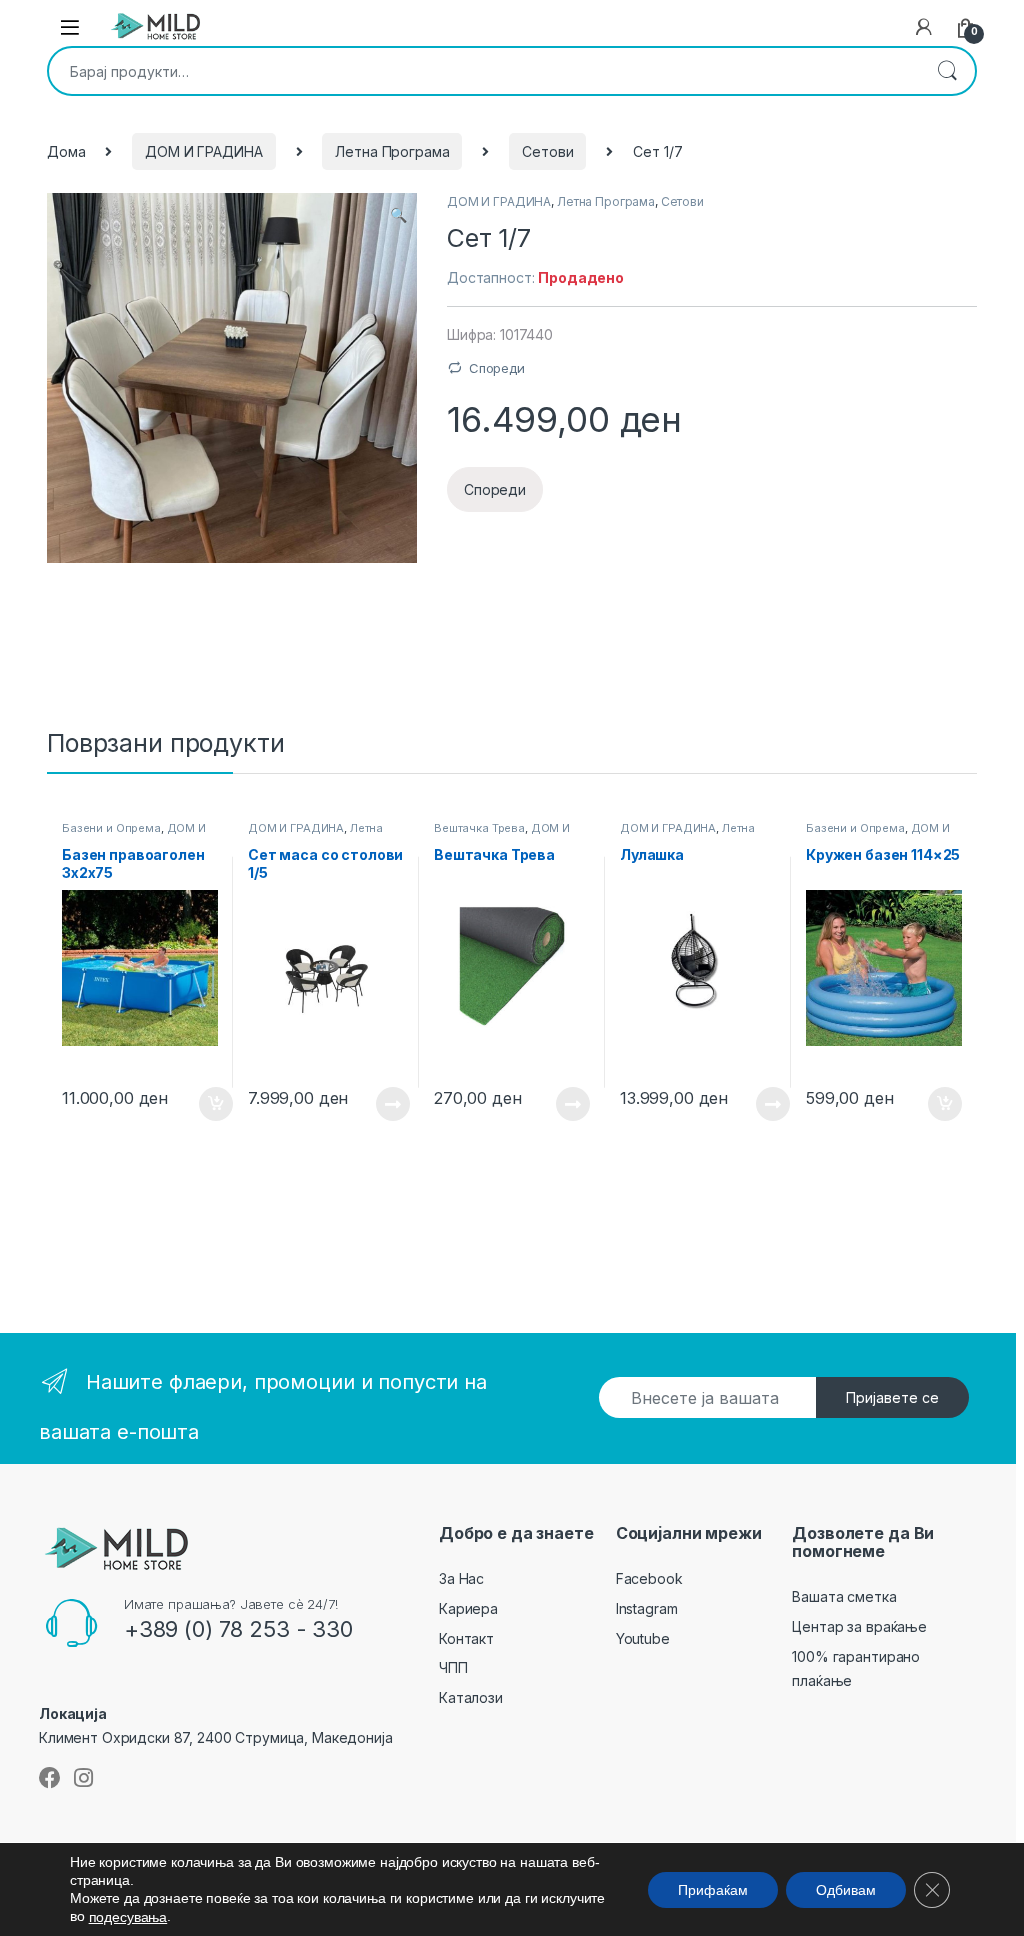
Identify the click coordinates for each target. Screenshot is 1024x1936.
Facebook (649, 1578)
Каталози (471, 1697)
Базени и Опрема (111, 828)
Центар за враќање (859, 1626)
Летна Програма (392, 151)
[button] (398, 215)
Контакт (466, 1638)
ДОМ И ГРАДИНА (203, 151)
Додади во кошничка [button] (200, 1104)
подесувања (128, 1917)
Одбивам (846, 1889)
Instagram (647, 1608)
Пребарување (947, 71)
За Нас (461, 1578)
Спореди (497, 368)
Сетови (547, 151)
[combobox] (484, 71)
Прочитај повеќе (379, 1104)
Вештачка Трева (479, 828)
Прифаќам (713, 1889)
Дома (66, 151)
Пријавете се (892, 1397)
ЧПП (453, 1667)
